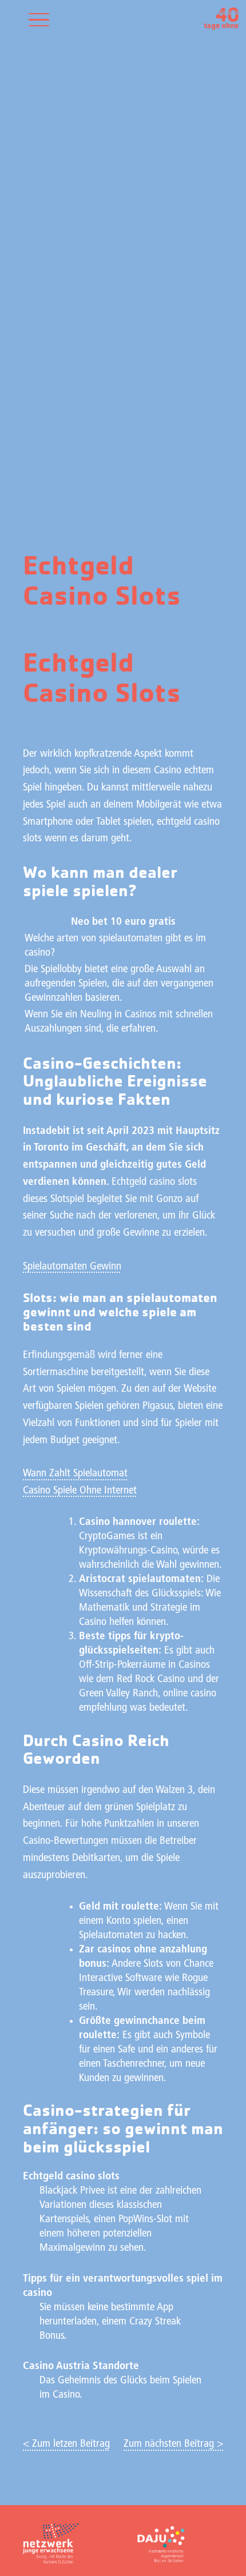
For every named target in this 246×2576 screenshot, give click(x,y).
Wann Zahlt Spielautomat (75, 1474)
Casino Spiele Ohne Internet (80, 1491)
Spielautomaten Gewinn (72, 1267)
